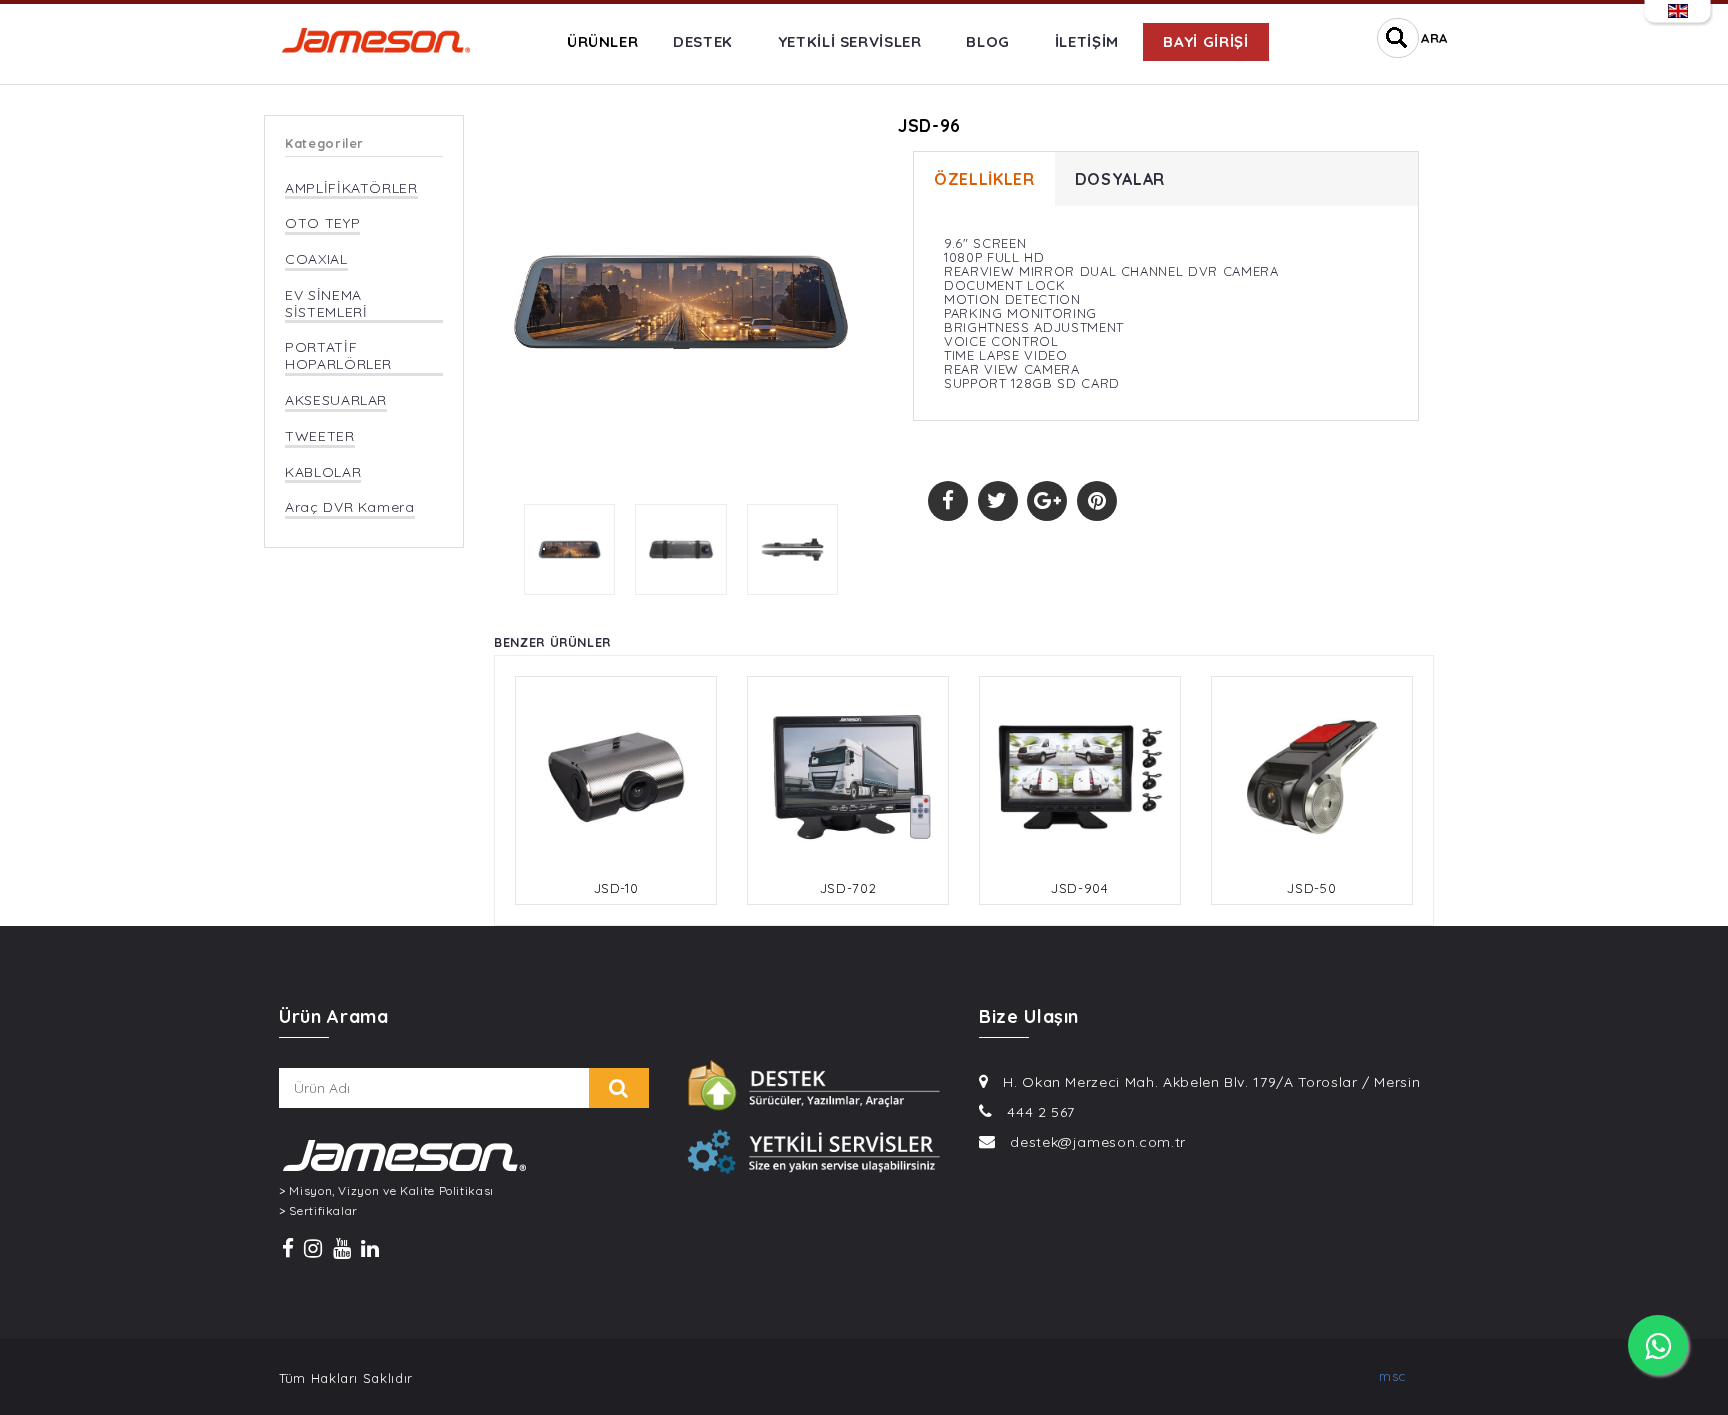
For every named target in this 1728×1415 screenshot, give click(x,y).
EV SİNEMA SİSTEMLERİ (326, 304)
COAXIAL (316, 259)
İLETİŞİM (1087, 41)
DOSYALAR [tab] (1120, 179)
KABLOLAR (323, 472)
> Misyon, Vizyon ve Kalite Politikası (386, 1191)
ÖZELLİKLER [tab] (984, 179)
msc (1392, 1376)
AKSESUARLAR (336, 400)
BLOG (988, 41)
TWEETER (320, 436)
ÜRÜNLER (603, 41)
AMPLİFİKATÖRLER (351, 188)
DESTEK (703, 41)
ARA (1434, 38)
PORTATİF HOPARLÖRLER (338, 356)
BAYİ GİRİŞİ (1205, 41)
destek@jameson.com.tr (1098, 1142)
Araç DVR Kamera (350, 507)
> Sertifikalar (318, 1211)
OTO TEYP (322, 223)
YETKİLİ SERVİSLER (850, 41)
